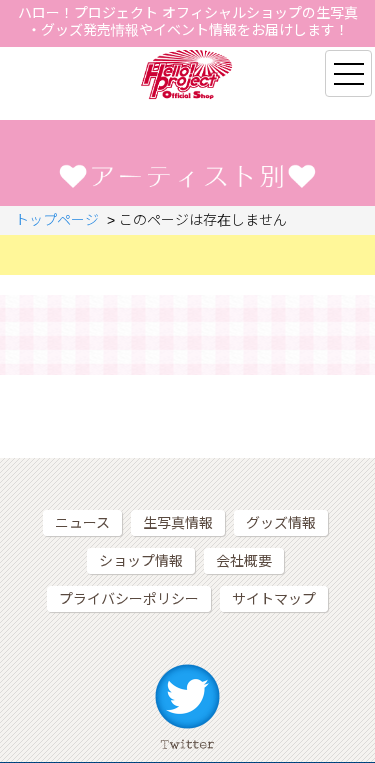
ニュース (82, 523)
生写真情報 (178, 523)
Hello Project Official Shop (187, 74)
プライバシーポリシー (129, 599)
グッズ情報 (281, 523)
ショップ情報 (141, 561)
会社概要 (244, 561)
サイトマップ (274, 599)
